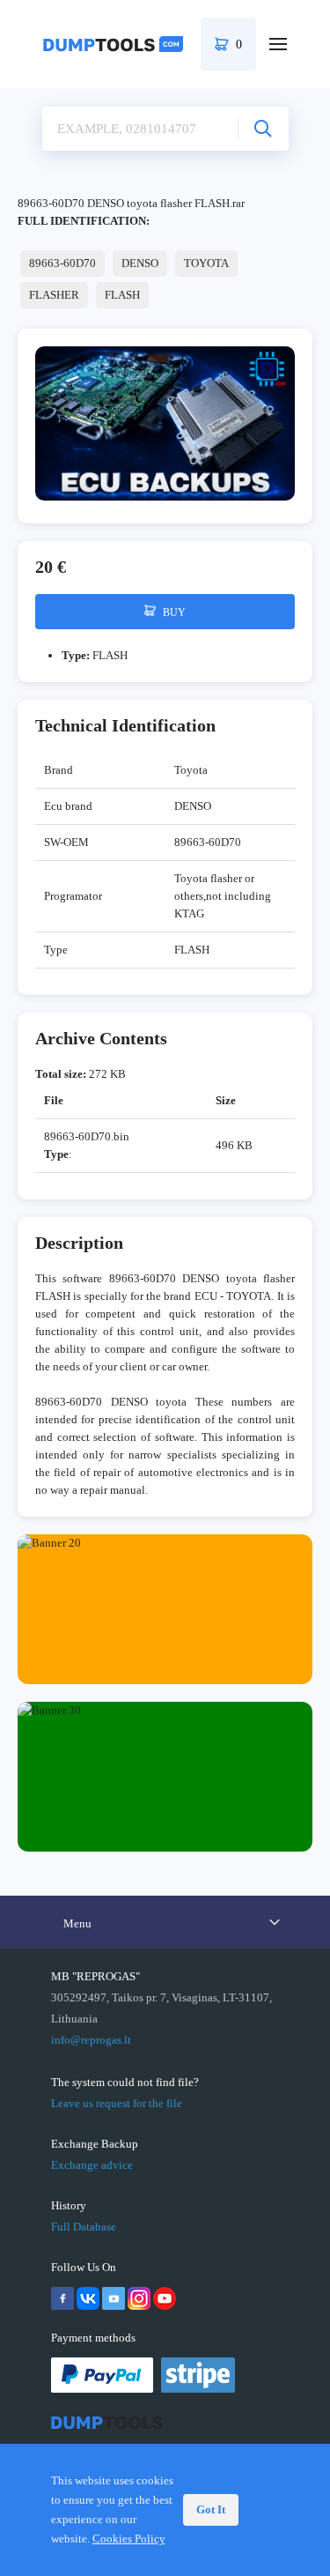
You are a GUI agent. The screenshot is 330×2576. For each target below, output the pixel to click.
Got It (211, 2509)
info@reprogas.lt (91, 2040)
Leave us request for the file (117, 2103)
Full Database (84, 2227)
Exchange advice (92, 2165)
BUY (173, 612)
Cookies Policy (129, 2539)
